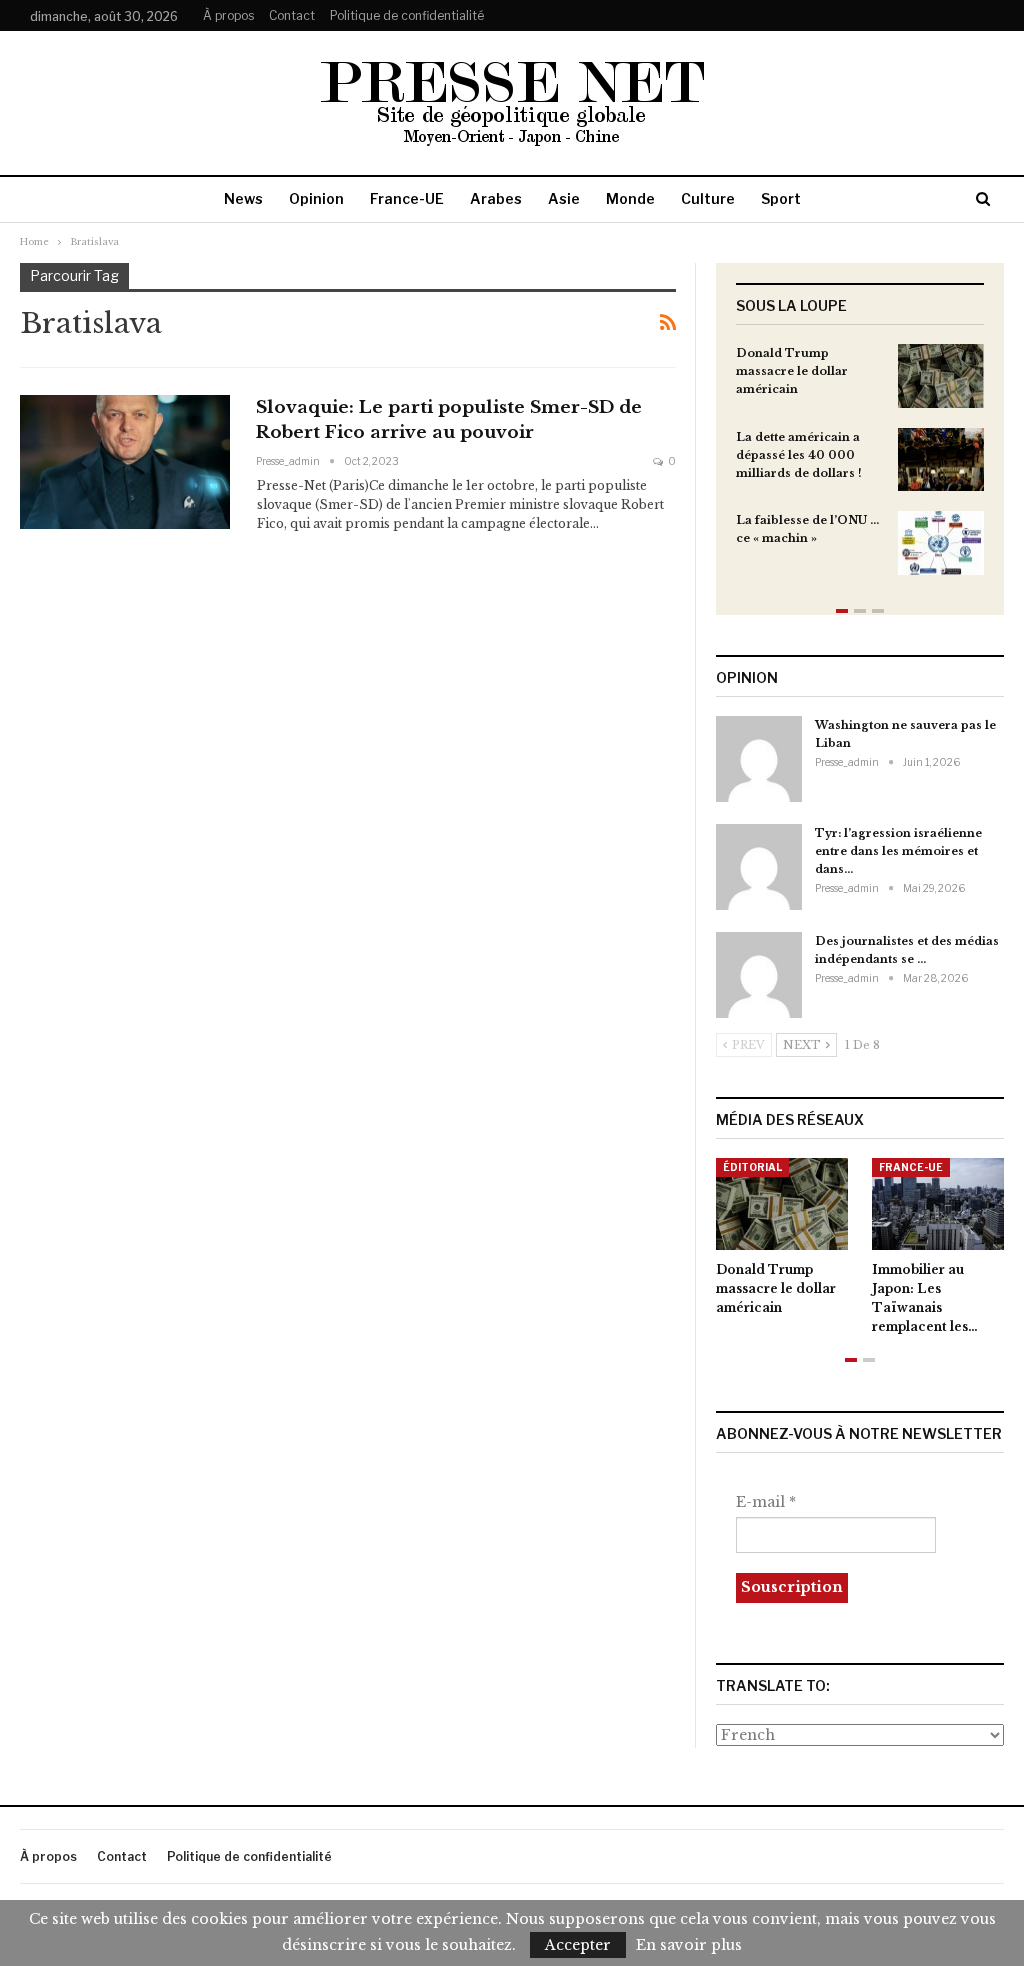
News (243, 198)
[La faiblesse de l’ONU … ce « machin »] (941, 543)
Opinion (316, 198)
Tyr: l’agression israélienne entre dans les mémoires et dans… (898, 851)
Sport (781, 198)
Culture (708, 198)
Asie (564, 198)
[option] (860, 469)
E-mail (766, 1502)
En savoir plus (689, 1945)
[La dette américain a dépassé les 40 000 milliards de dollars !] (941, 460)
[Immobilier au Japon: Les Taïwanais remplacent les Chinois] (938, 1204)
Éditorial (752, 1167)
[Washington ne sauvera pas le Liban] (759, 759)
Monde (630, 198)
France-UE (407, 198)
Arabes (496, 198)
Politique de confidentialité (407, 15)
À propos (228, 15)
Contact (292, 15)
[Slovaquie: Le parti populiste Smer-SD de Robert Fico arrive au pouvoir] (125, 462)
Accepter (578, 1945)
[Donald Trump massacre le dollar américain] (941, 376)
